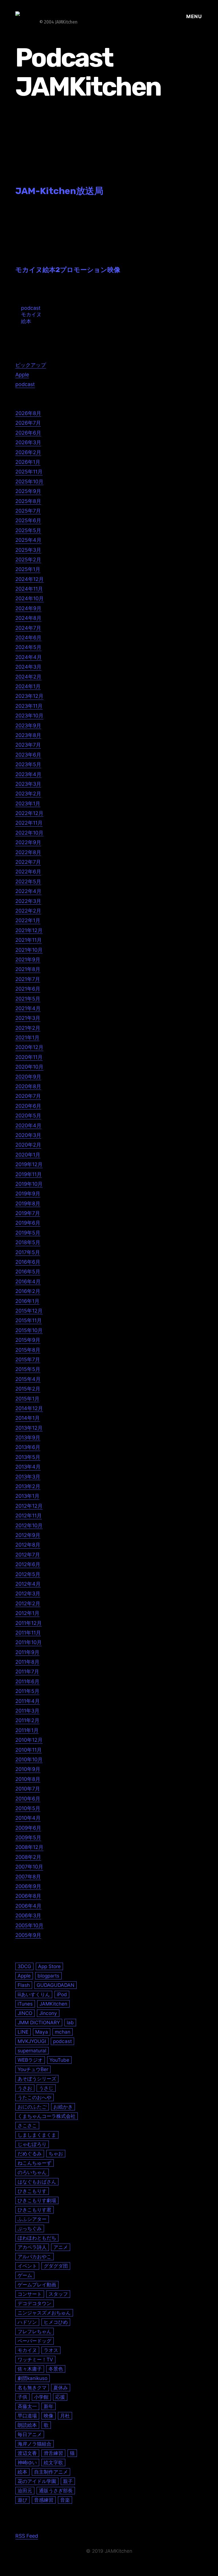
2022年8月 (28, 852)
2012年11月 (29, 1516)
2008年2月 (28, 1857)
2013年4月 (28, 1467)
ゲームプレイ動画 (37, 2285)
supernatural (32, 2051)
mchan (63, 2032)
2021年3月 (28, 1018)
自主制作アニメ (51, 2472)
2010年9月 (28, 1769)
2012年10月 (29, 1525)
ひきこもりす (32, 2191)
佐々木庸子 (30, 2369)
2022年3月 (28, 901)
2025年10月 (29, 482)
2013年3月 (28, 1477)
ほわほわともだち (37, 2238)
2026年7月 (28, 423)
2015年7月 (28, 1359)
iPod (62, 1994)
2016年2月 (28, 1291)
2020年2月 (28, 1145)
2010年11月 (29, 1750)
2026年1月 (28, 462)
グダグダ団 (56, 2266)
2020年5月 (28, 1116)
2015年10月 (29, 1330)
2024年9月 (28, 608)
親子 (68, 2481)
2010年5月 (28, 1808)
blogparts (48, 1976)
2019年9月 (28, 1194)
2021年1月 (27, 1038)
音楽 (65, 2500)
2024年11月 (29, 589)
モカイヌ (31, 314)
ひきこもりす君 (34, 2210)
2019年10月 (29, 1184)
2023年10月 (29, 716)
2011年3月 (27, 1711)
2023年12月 (29, 696)
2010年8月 (28, 1779)
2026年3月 (28, 442)
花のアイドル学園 (37, 2481)
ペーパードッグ (34, 2341)
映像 (49, 2416)
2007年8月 (28, 1877)
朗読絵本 (27, 2425)
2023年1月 (28, 803)
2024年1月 (28, 686)
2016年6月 (28, 1262)
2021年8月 (28, 969)
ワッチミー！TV (35, 2359)
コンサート (30, 2294)
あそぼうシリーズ (37, 2079)
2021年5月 (28, 999)
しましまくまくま (37, 2135)
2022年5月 (28, 882)
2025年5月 (28, 530)
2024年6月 (28, 638)
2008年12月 (29, 1847)
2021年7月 (28, 979)
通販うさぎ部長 (56, 2490)
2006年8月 (28, 1896)
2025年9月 (28, 491)
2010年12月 (29, 1740)
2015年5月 (28, 1369)
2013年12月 (29, 1428)
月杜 (65, 2416)
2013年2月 (28, 1486)
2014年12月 (29, 1408)
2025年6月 (28, 520)
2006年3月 (28, 1915)
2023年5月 (28, 764)
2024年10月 (30, 598)
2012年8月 (28, 1545)
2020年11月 (29, 1057)
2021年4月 (28, 1008)
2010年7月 (28, 1789)
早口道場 (27, 2416)
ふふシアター (32, 2219)
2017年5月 (28, 1252)
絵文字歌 (53, 2462)
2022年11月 (29, 823)
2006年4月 (28, 1906)
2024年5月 (28, 647)
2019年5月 (28, 1233)
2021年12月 (29, 930)
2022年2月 (28, 911)
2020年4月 (28, 1125)
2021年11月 (29, 940)
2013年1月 (27, 1496)
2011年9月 (27, 1652)
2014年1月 (28, 1418)
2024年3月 (28, 667)
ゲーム (25, 2275)
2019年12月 (29, 1164)
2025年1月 (28, 569)
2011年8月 (27, 1662)
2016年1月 (27, 1301)
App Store (49, 1966)
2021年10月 (29, 950)
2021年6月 (28, 989)
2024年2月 (28, 677)
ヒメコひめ (56, 2322)
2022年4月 (28, 891)
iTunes (25, 2004)
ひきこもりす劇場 (37, 2200)
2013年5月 (28, 1457)
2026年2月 (28, 452)
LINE (23, 2032)
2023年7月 (28, 745)
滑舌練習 (53, 2453)
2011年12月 (29, 1623)
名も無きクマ (32, 2388)
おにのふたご (32, 2107)
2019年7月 (28, 1213)
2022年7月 (28, 862)
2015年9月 (28, 1340)
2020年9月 (28, 1077)
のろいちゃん (32, 2172)
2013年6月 (28, 1447)
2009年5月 (28, 1837)
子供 (22, 2397)
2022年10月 (29, 833)
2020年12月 (29, 1047)
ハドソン (27, 2322)
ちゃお (56, 2153)
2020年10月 (29, 1067)
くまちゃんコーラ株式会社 (47, 2116)
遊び (22, 2500)
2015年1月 (27, 1399)
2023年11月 (29, 706)
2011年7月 (27, 1672)
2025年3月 (28, 550)
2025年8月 (28, 501)
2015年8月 (28, 1350)
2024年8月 (28, 618)
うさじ (46, 2088)
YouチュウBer (33, 2069)
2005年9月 (28, 1935)
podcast (31, 308)
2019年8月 (28, 1203)
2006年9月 (28, 1886)
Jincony (48, 2013)
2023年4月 (28, 774)
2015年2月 (28, 1389)
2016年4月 (28, 1281)
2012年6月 (28, 1564)
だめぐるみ (30, 2153)
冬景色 (56, 2369)
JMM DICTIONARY (39, 2022)
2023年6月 (28, 755)
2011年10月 (29, 1642)
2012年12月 (29, 1506)
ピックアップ (31, 365)
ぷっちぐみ (30, 2228)
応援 (60, 2397)
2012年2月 (28, 1603)
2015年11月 (29, 1320)
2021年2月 (28, 1028)
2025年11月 (29, 472)
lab (70, 2022)
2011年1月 (27, 1730)
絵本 (26, 321)
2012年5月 (28, 1574)
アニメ (61, 2247)
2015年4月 (28, 1379)
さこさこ (27, 2125)
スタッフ (58, 2294)
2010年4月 (28, 1818)
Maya (42, 2032)
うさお (25, 2088)
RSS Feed (27, 2536)
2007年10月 (29, 1867)
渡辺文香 (27, 2453)
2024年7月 (28, 628)
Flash (24, 1985)
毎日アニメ (30, 2434)
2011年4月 (28, 1701)
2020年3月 (28, 1135)
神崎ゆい (27, 2462)
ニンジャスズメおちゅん (44, 2313)
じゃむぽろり (32, 2144)
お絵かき (63, 2107)
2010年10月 (29, 1759)
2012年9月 (28, 1535)
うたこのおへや (34, 2097)
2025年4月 (28, 540)
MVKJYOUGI (32, 2041)
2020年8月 (28, 1086)
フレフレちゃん (34, 2331)
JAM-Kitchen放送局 (59, 191)
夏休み (61, 2388)
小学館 (41, 2397)
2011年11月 (28, 1633)
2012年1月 (27, 1613)
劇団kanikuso (33, 2378)
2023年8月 (28, 735)
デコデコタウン (34, 2303)
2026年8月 (28, 413)
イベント (27, 2266)
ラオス (51, 2350)
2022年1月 (28, 920)
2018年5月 (28, 1242)
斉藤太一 (27, 2406)
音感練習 (44, 2500)
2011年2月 (27, 1720)
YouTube (59, 2060)
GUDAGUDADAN (55, 1985)
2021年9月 (28, 960)
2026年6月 (28, 433)
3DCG (24, 1966)
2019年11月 (29, 1174)
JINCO (25, 2013)
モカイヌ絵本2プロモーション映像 (68, 270)
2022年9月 (28, 842)
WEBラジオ (30, 2060)
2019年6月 (28, 1223)
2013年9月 (28, 1437)
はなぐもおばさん (37, 2182)
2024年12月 (30, 579)
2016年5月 (28, 1272)
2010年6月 (28, 1799)
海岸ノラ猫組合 (34, 2444)
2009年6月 (28, 1828)
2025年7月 (28, 511)
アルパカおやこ (34, 2256)
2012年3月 (28, 1594)
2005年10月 (29, 1925)
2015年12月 (29, 1311)
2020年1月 (28, 1155)
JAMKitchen (53, 2004)
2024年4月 (29, 657)
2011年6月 (27, 1681)
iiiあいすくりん (34, 1994)
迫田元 (25, 2490)
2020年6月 (28, 1106)
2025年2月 (28, 560)
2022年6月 (28, 872)
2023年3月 (28, 784)
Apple (22, 375)
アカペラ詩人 (32, 2247)
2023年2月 (28, 794)
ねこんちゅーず (34, 2163)
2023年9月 (28, 725)
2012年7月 (28, 1555)
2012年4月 (28, 1584)
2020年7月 (28, 1096)
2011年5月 (27, 1691)
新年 (49, 2406)
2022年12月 (29, 813)
